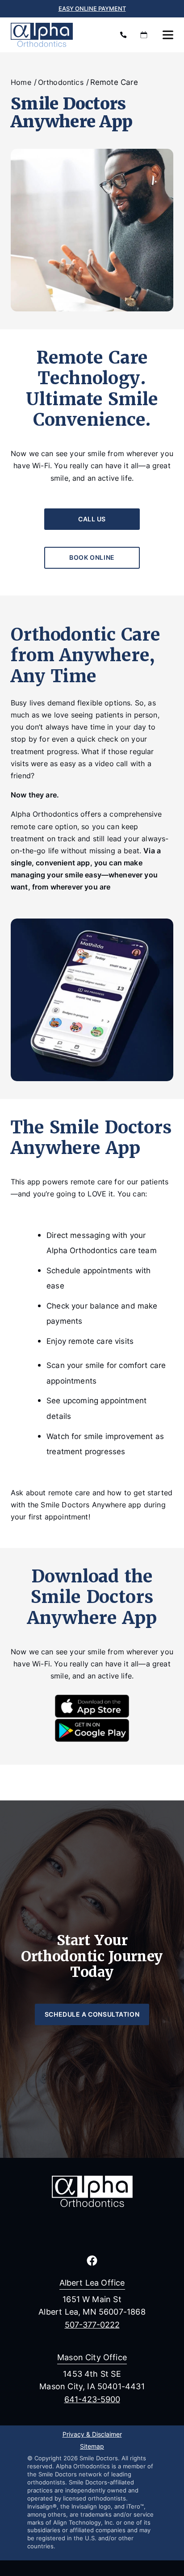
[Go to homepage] (56, 35)
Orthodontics (61, 82)
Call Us (92, 519)
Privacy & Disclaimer (92, 2435)
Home (21, 82)
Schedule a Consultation (92, 2014)
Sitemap (92, 2447)
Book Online (92, 557)
